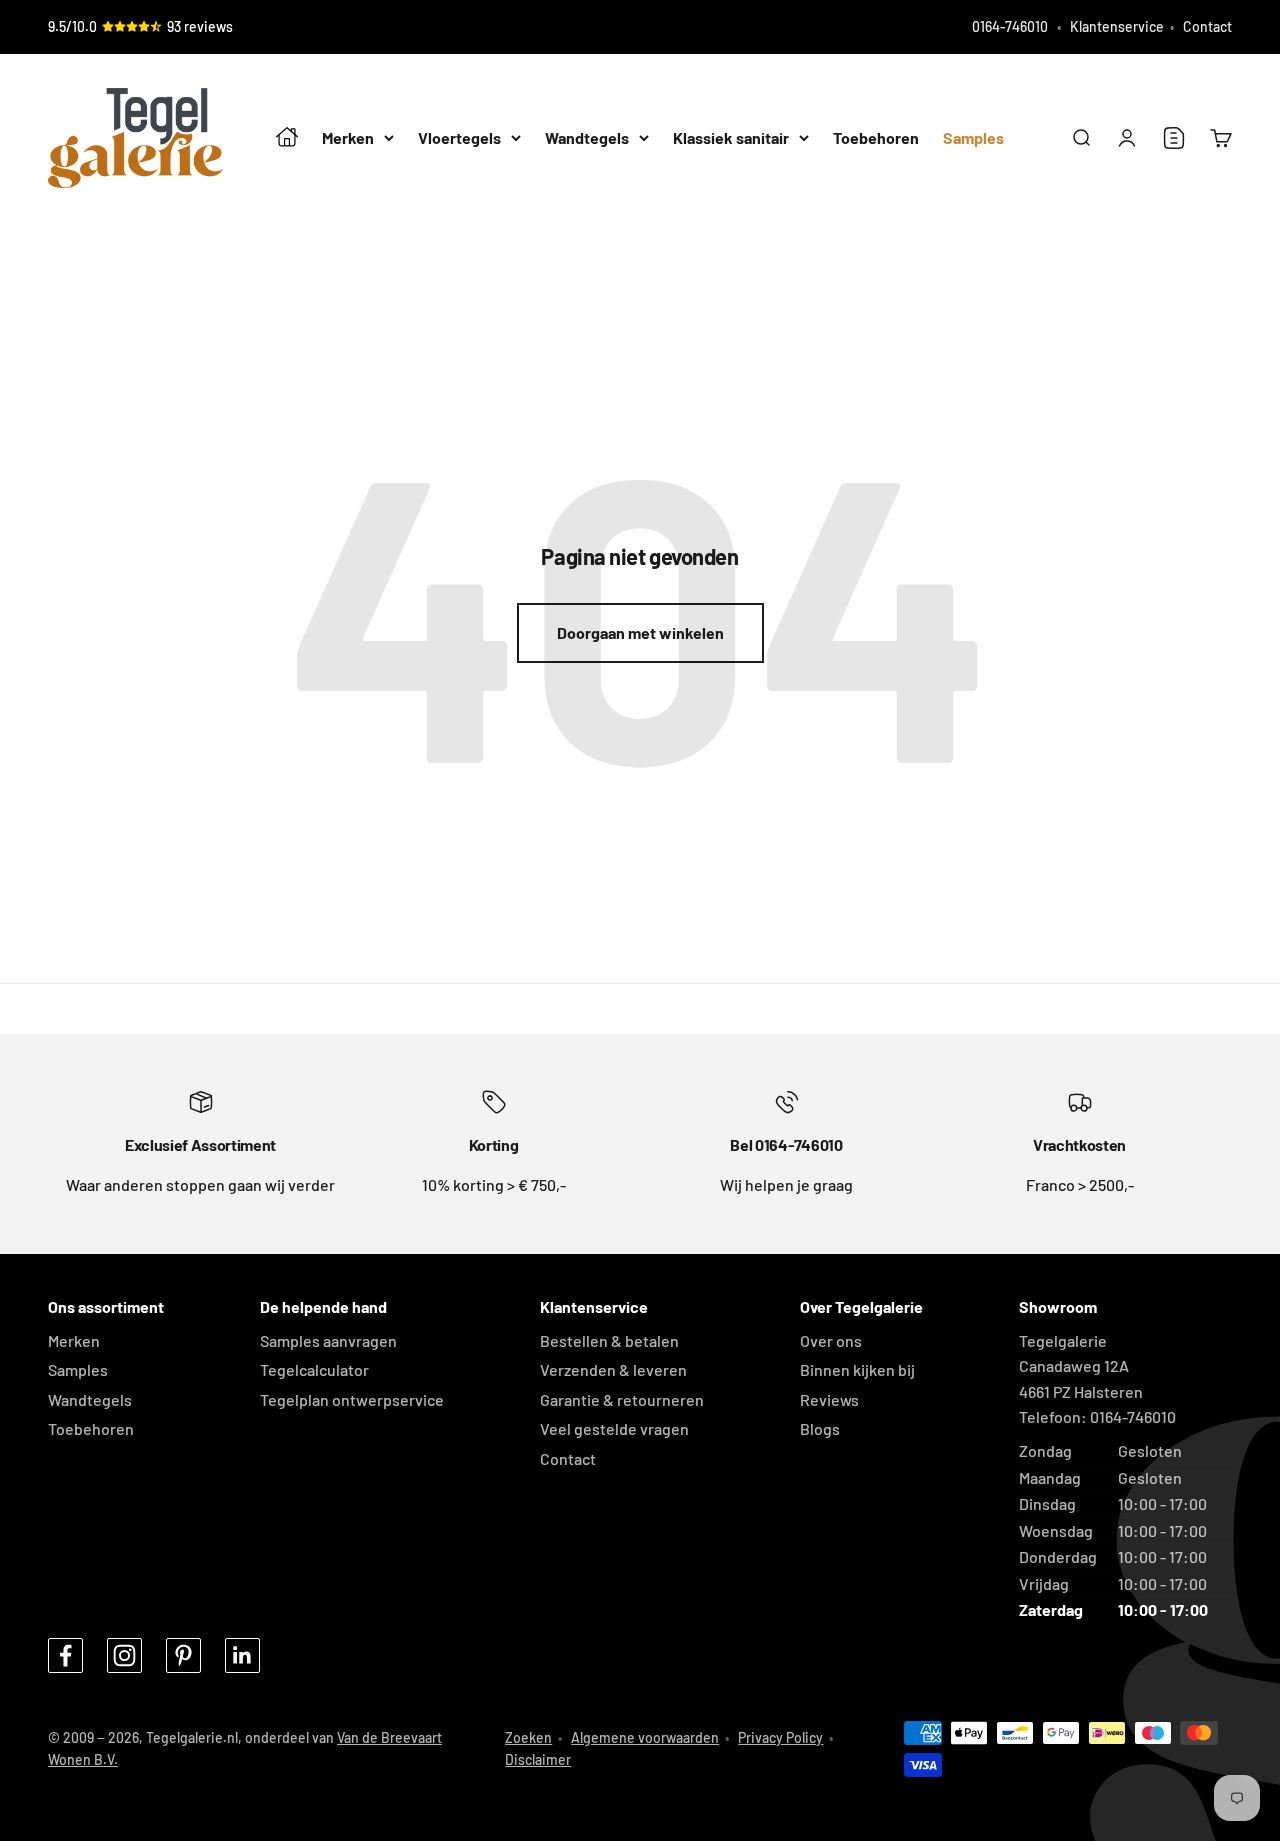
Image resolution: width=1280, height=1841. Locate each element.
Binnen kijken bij (857, 1369)
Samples (973, 138)
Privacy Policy (780, 1737)
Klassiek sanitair (731, 138)
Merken (348, 138)
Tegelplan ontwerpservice (352, 1399)
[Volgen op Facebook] (65, 1655)
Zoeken (528, 1737)
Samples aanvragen (328, 1340)
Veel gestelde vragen (614, 1428)
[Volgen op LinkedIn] (242, 1655)
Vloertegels (459, 138)
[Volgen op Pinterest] (183, 1655)
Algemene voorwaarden (645, 1737)
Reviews (829, 1399)
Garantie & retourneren (622, 1399)
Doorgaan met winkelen (640, 632)
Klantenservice (1117, 26)
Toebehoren (876, 138)
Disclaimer (538, 1759)
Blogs (820, 1428)
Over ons (831, 1340)
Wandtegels (587, 138)
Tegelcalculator (314, 1369)
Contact (1207, 26)
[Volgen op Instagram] (124, 1655)
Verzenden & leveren (613, 1369)
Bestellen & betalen (609, 1340)
